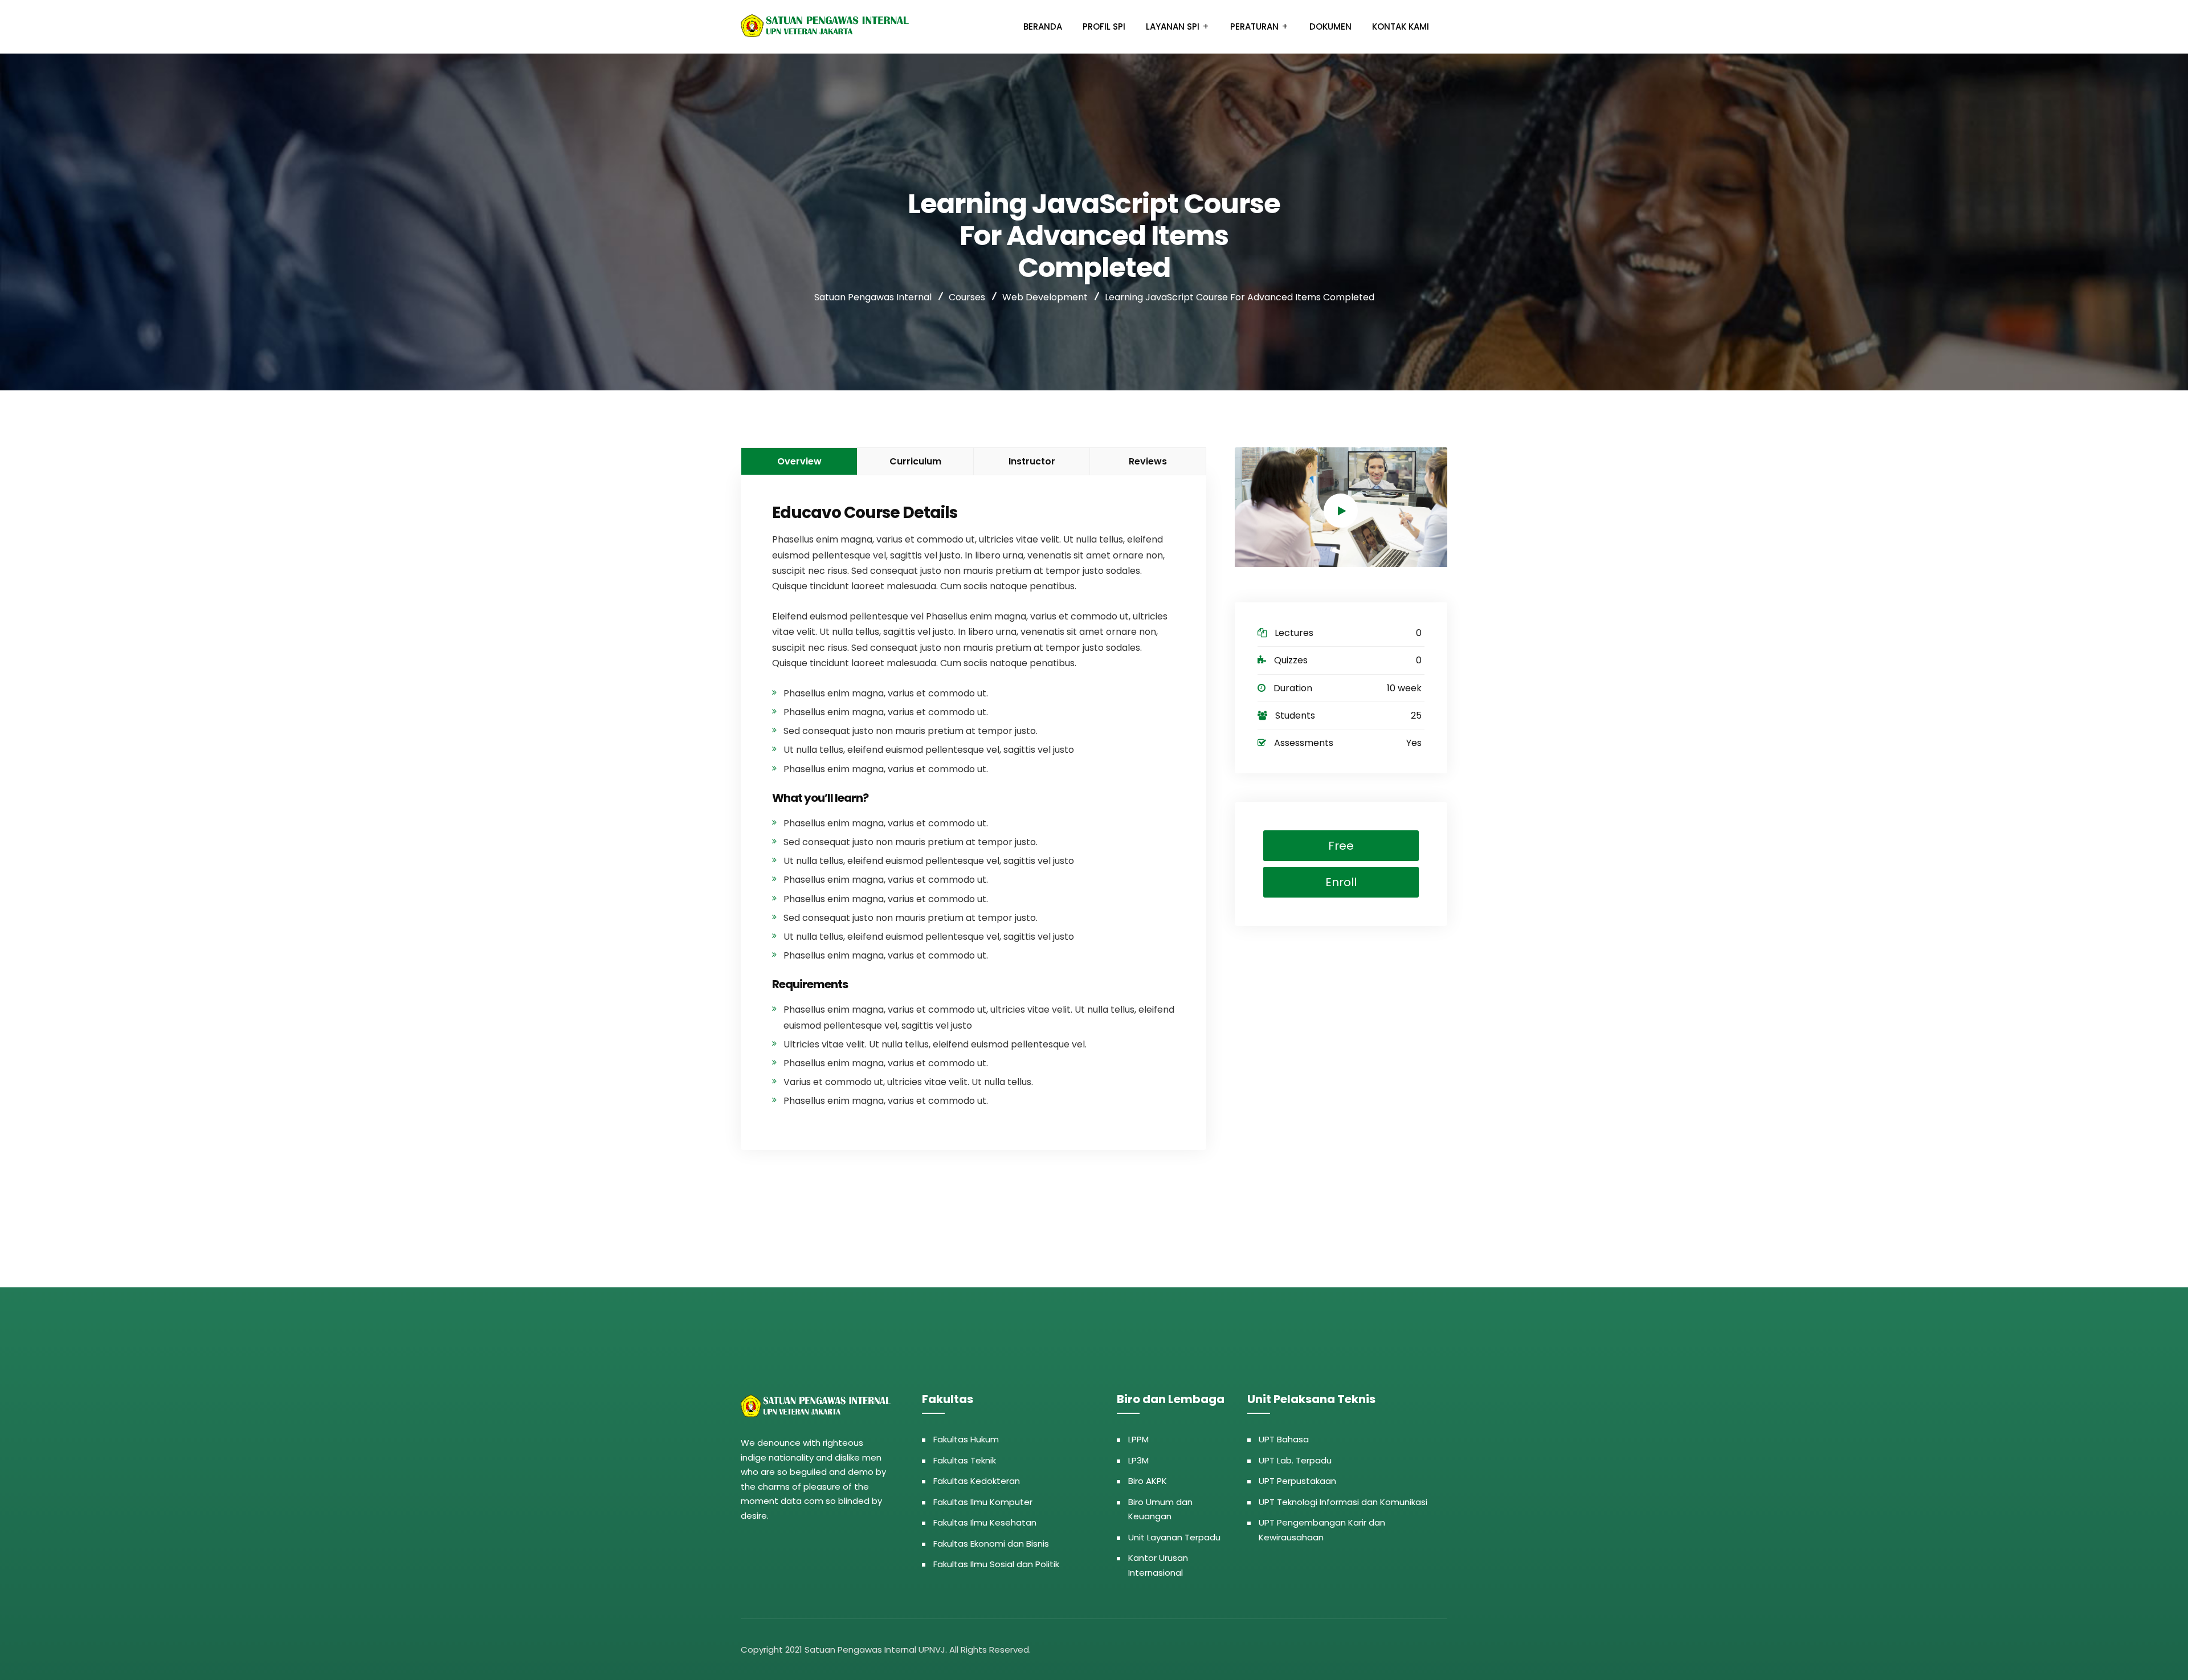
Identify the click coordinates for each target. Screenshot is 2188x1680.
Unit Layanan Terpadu (1174, 1537)
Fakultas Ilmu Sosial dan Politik (996, 1564)
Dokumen (1330, 26)
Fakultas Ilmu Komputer (983, 1502)
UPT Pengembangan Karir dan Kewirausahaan (1322, 1530)
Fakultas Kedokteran (977, 1481)
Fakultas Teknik (965, 1460)
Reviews (1148, 461)
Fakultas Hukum (966, 1439)
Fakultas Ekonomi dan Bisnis (991, 1544)
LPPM (1138, 1439)
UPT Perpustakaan (1297, 1481)
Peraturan (1254, 26)
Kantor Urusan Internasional (1158, 1565)
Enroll (1341, 882)
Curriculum (915, 461)
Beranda (1043, 26)
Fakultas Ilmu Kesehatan (985, 1522)
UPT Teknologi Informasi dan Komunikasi (1343, 1502)
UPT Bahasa (1284, 1439)
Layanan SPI (1173, 26)
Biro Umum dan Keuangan (1160, 1509)
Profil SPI (1104, 26)
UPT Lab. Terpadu (1295, 1460)
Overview (799, 461)
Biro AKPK (1148, 1481)
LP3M (1138, 1460)
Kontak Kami (1401, 26)
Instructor (1032, 461)
